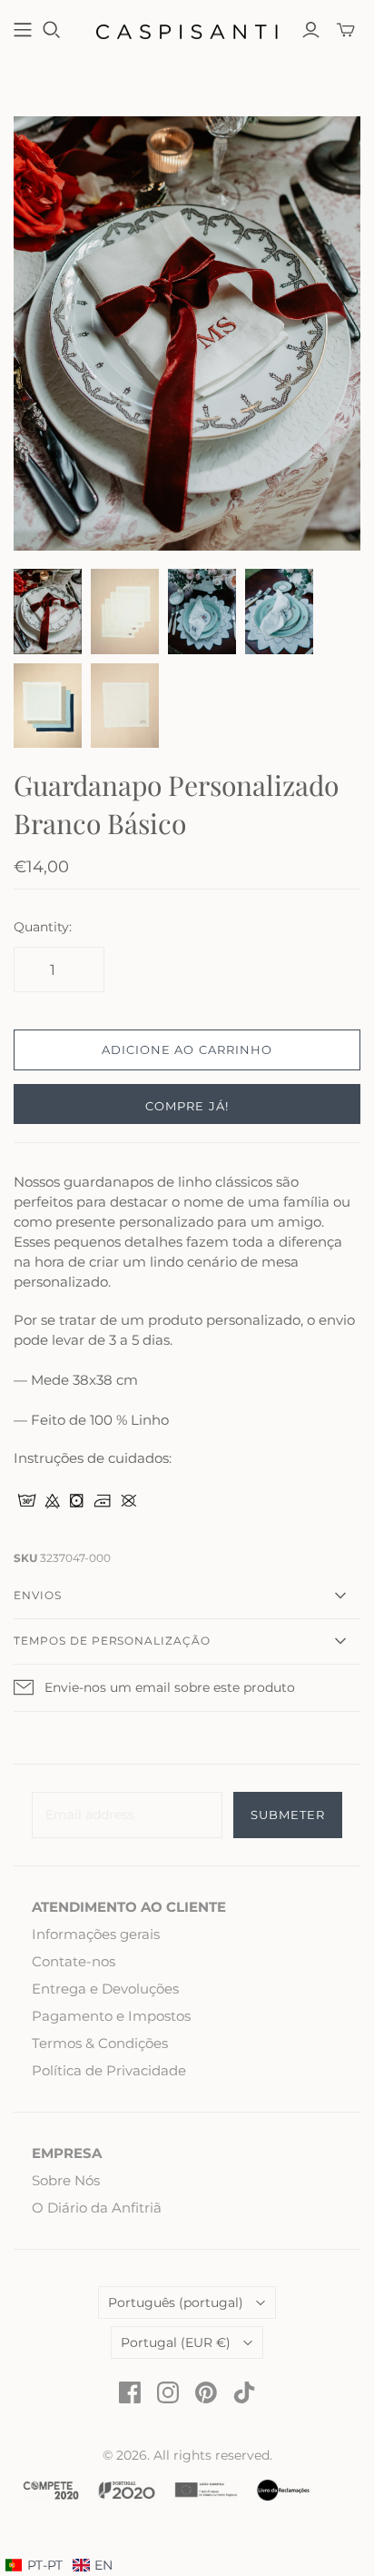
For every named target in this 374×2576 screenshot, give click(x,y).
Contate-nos (74, 1961)
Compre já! (187, 1106)
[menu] (59, 2566)
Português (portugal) (176, 2302)
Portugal (176, 2342)
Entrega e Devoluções (105, 1989)
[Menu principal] (23, 30)
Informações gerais (96, 1934)
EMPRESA (67, 2153)
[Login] (311, 30)
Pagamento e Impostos (111, 2016)
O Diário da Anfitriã (97, 2208)
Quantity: (43, 927)
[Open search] (52, 30)
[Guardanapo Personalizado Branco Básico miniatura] (125, 612)
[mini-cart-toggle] (346, 30)
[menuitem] (93, 2566)
